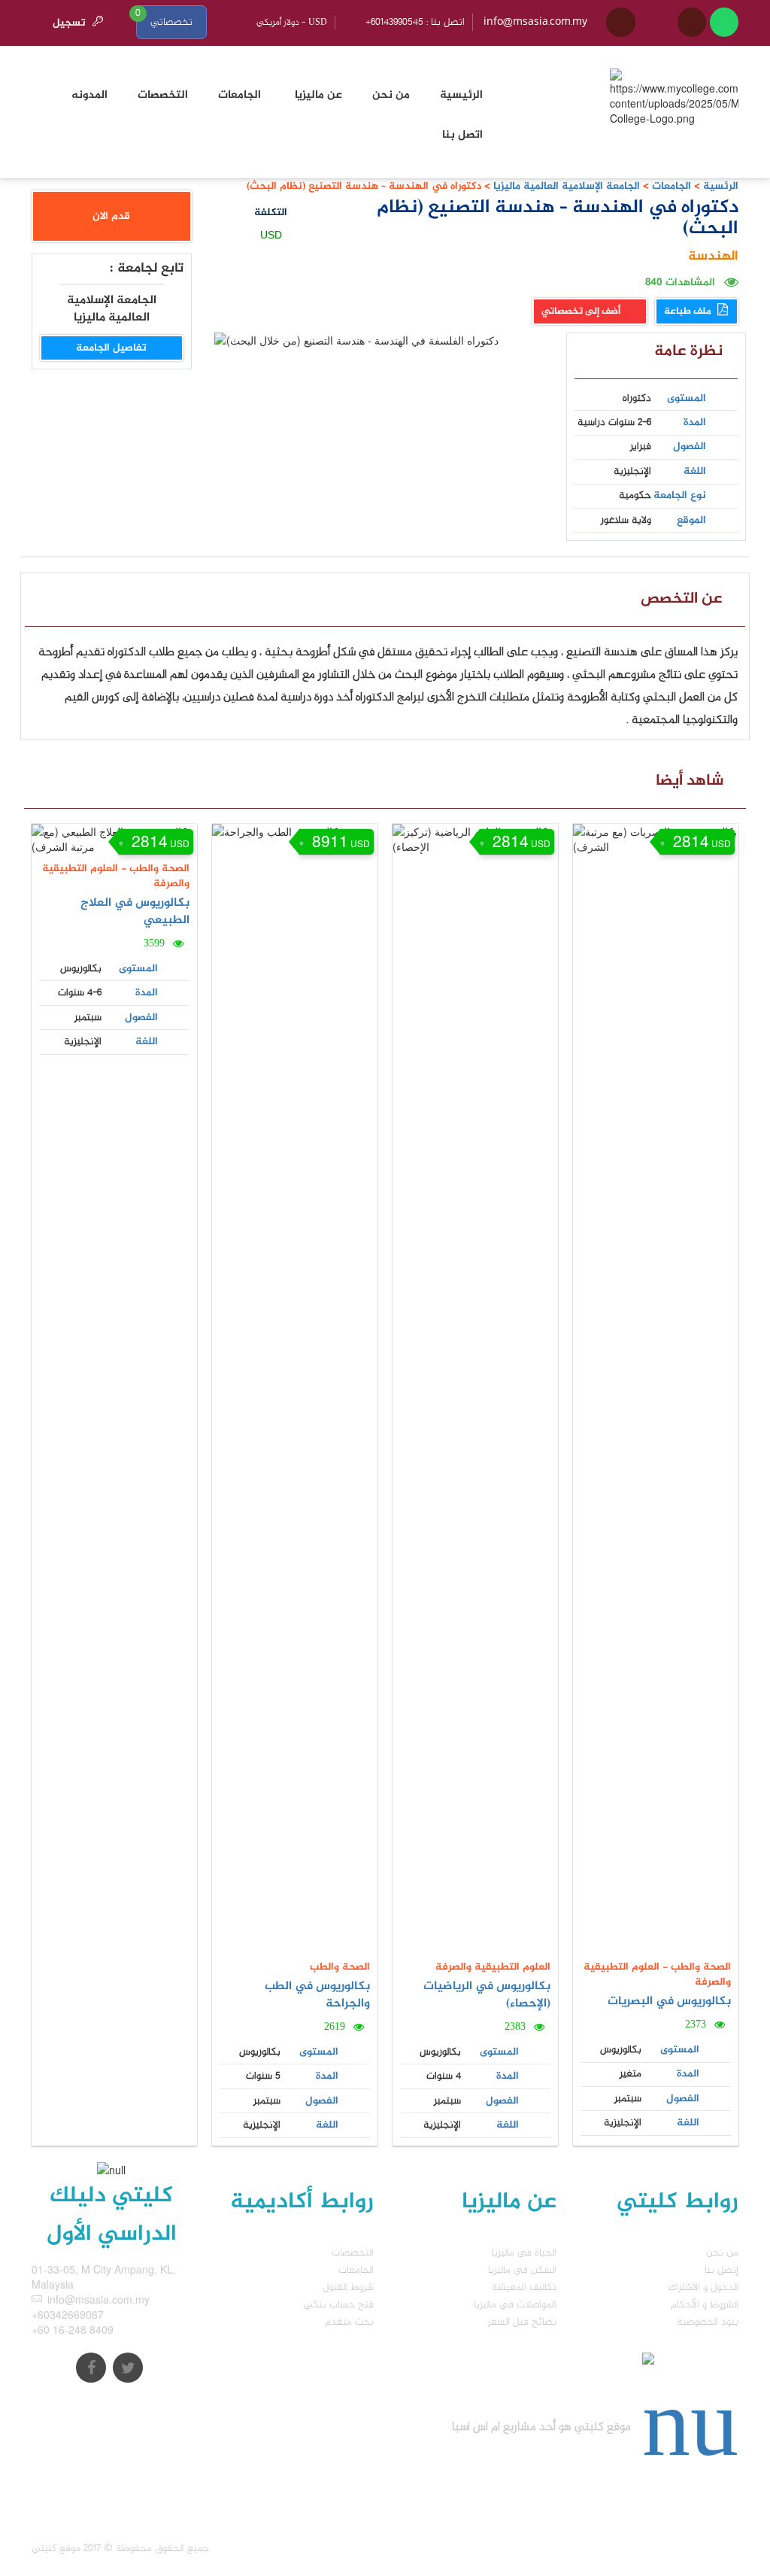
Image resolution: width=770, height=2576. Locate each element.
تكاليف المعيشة (524, 2287)
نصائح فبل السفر (522, 2322)
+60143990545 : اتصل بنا (415, 22)
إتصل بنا (721, 2270)
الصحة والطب (158, 869)
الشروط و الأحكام (705, 2305)
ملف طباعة (689, 311)
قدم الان (111, 216)
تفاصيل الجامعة (111, 348)
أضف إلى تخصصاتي (582, 311)
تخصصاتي (171, 22)
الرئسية (721, 186)
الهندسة (713, 257)
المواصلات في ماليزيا (515, 2305)
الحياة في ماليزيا (524, 2253)
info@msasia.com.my (535, 22)
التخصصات (353, 2253)
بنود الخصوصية (708, 2322)
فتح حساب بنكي (339, 2305)
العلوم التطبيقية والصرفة (116, 876)
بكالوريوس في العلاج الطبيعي (135, 912)
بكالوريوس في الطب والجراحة (317, 1995)
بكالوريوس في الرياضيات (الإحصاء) (487, 1995)
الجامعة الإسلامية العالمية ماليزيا (565, 186)
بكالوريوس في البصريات (669, 2002)
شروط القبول (348, 2287)
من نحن (722, 2253)
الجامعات (671, 186)
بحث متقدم (349, 2322)
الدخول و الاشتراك (703, 2287)
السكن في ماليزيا (522, 2270)
